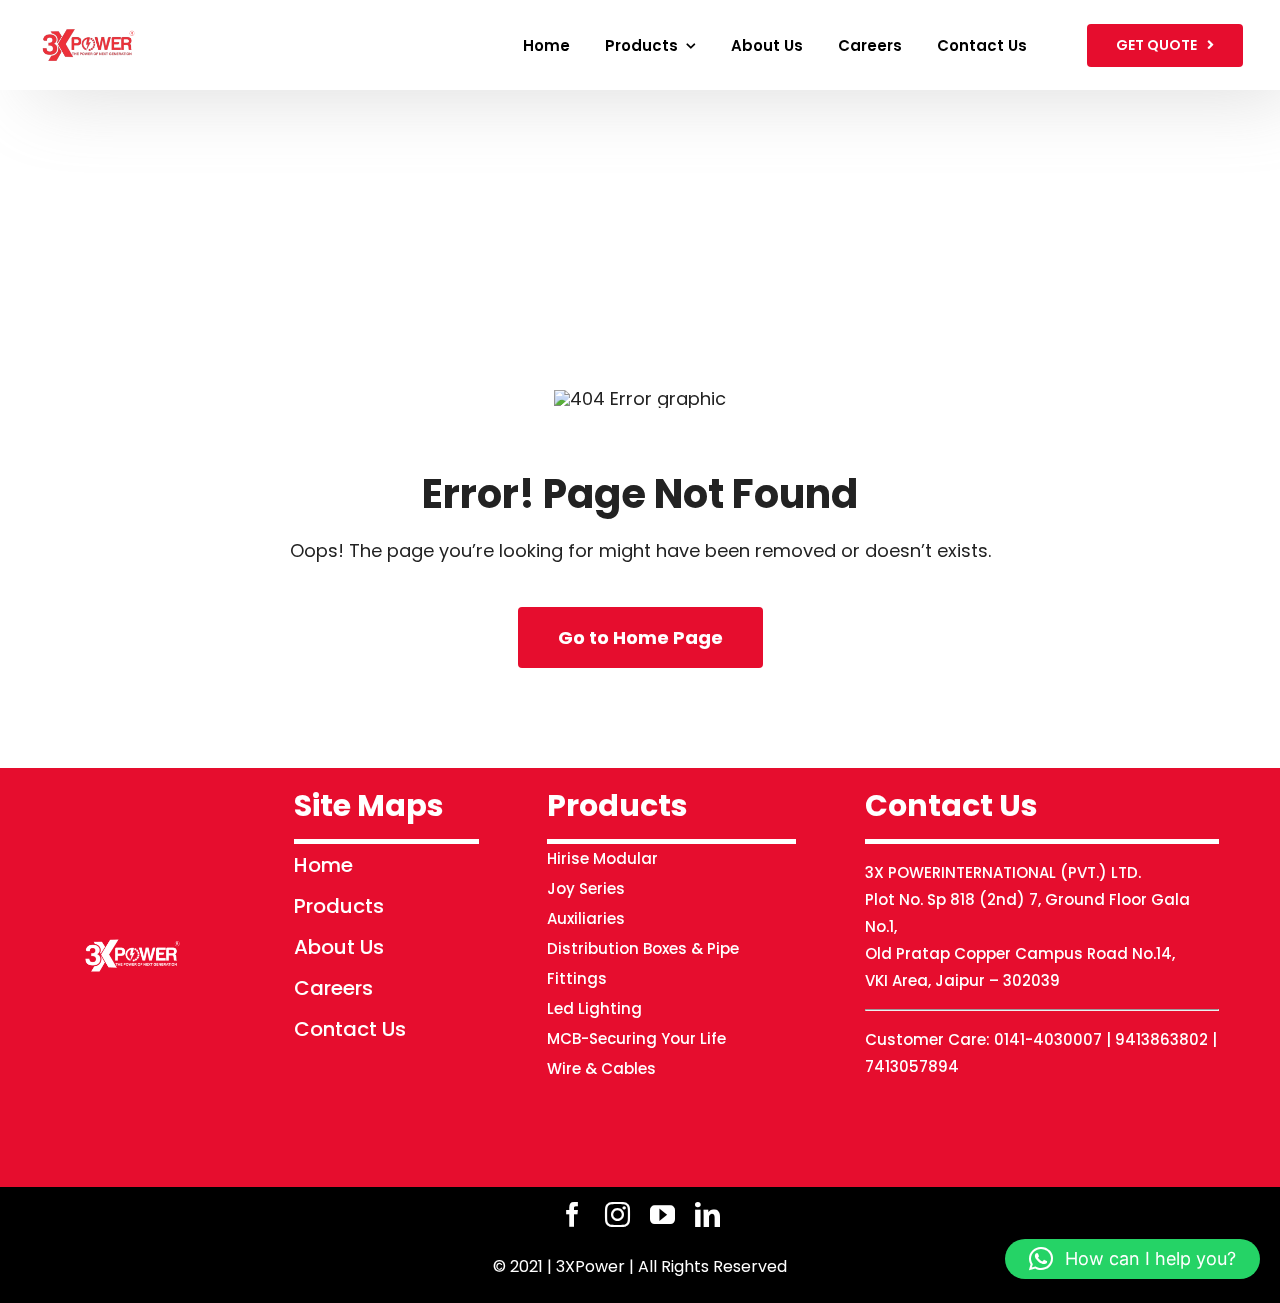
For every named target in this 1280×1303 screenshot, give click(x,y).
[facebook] (572, 1214)
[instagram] (617, 1214)
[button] (1132, 1259)
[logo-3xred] (88, 27)
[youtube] (662, 1214)
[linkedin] (707, 1214)
